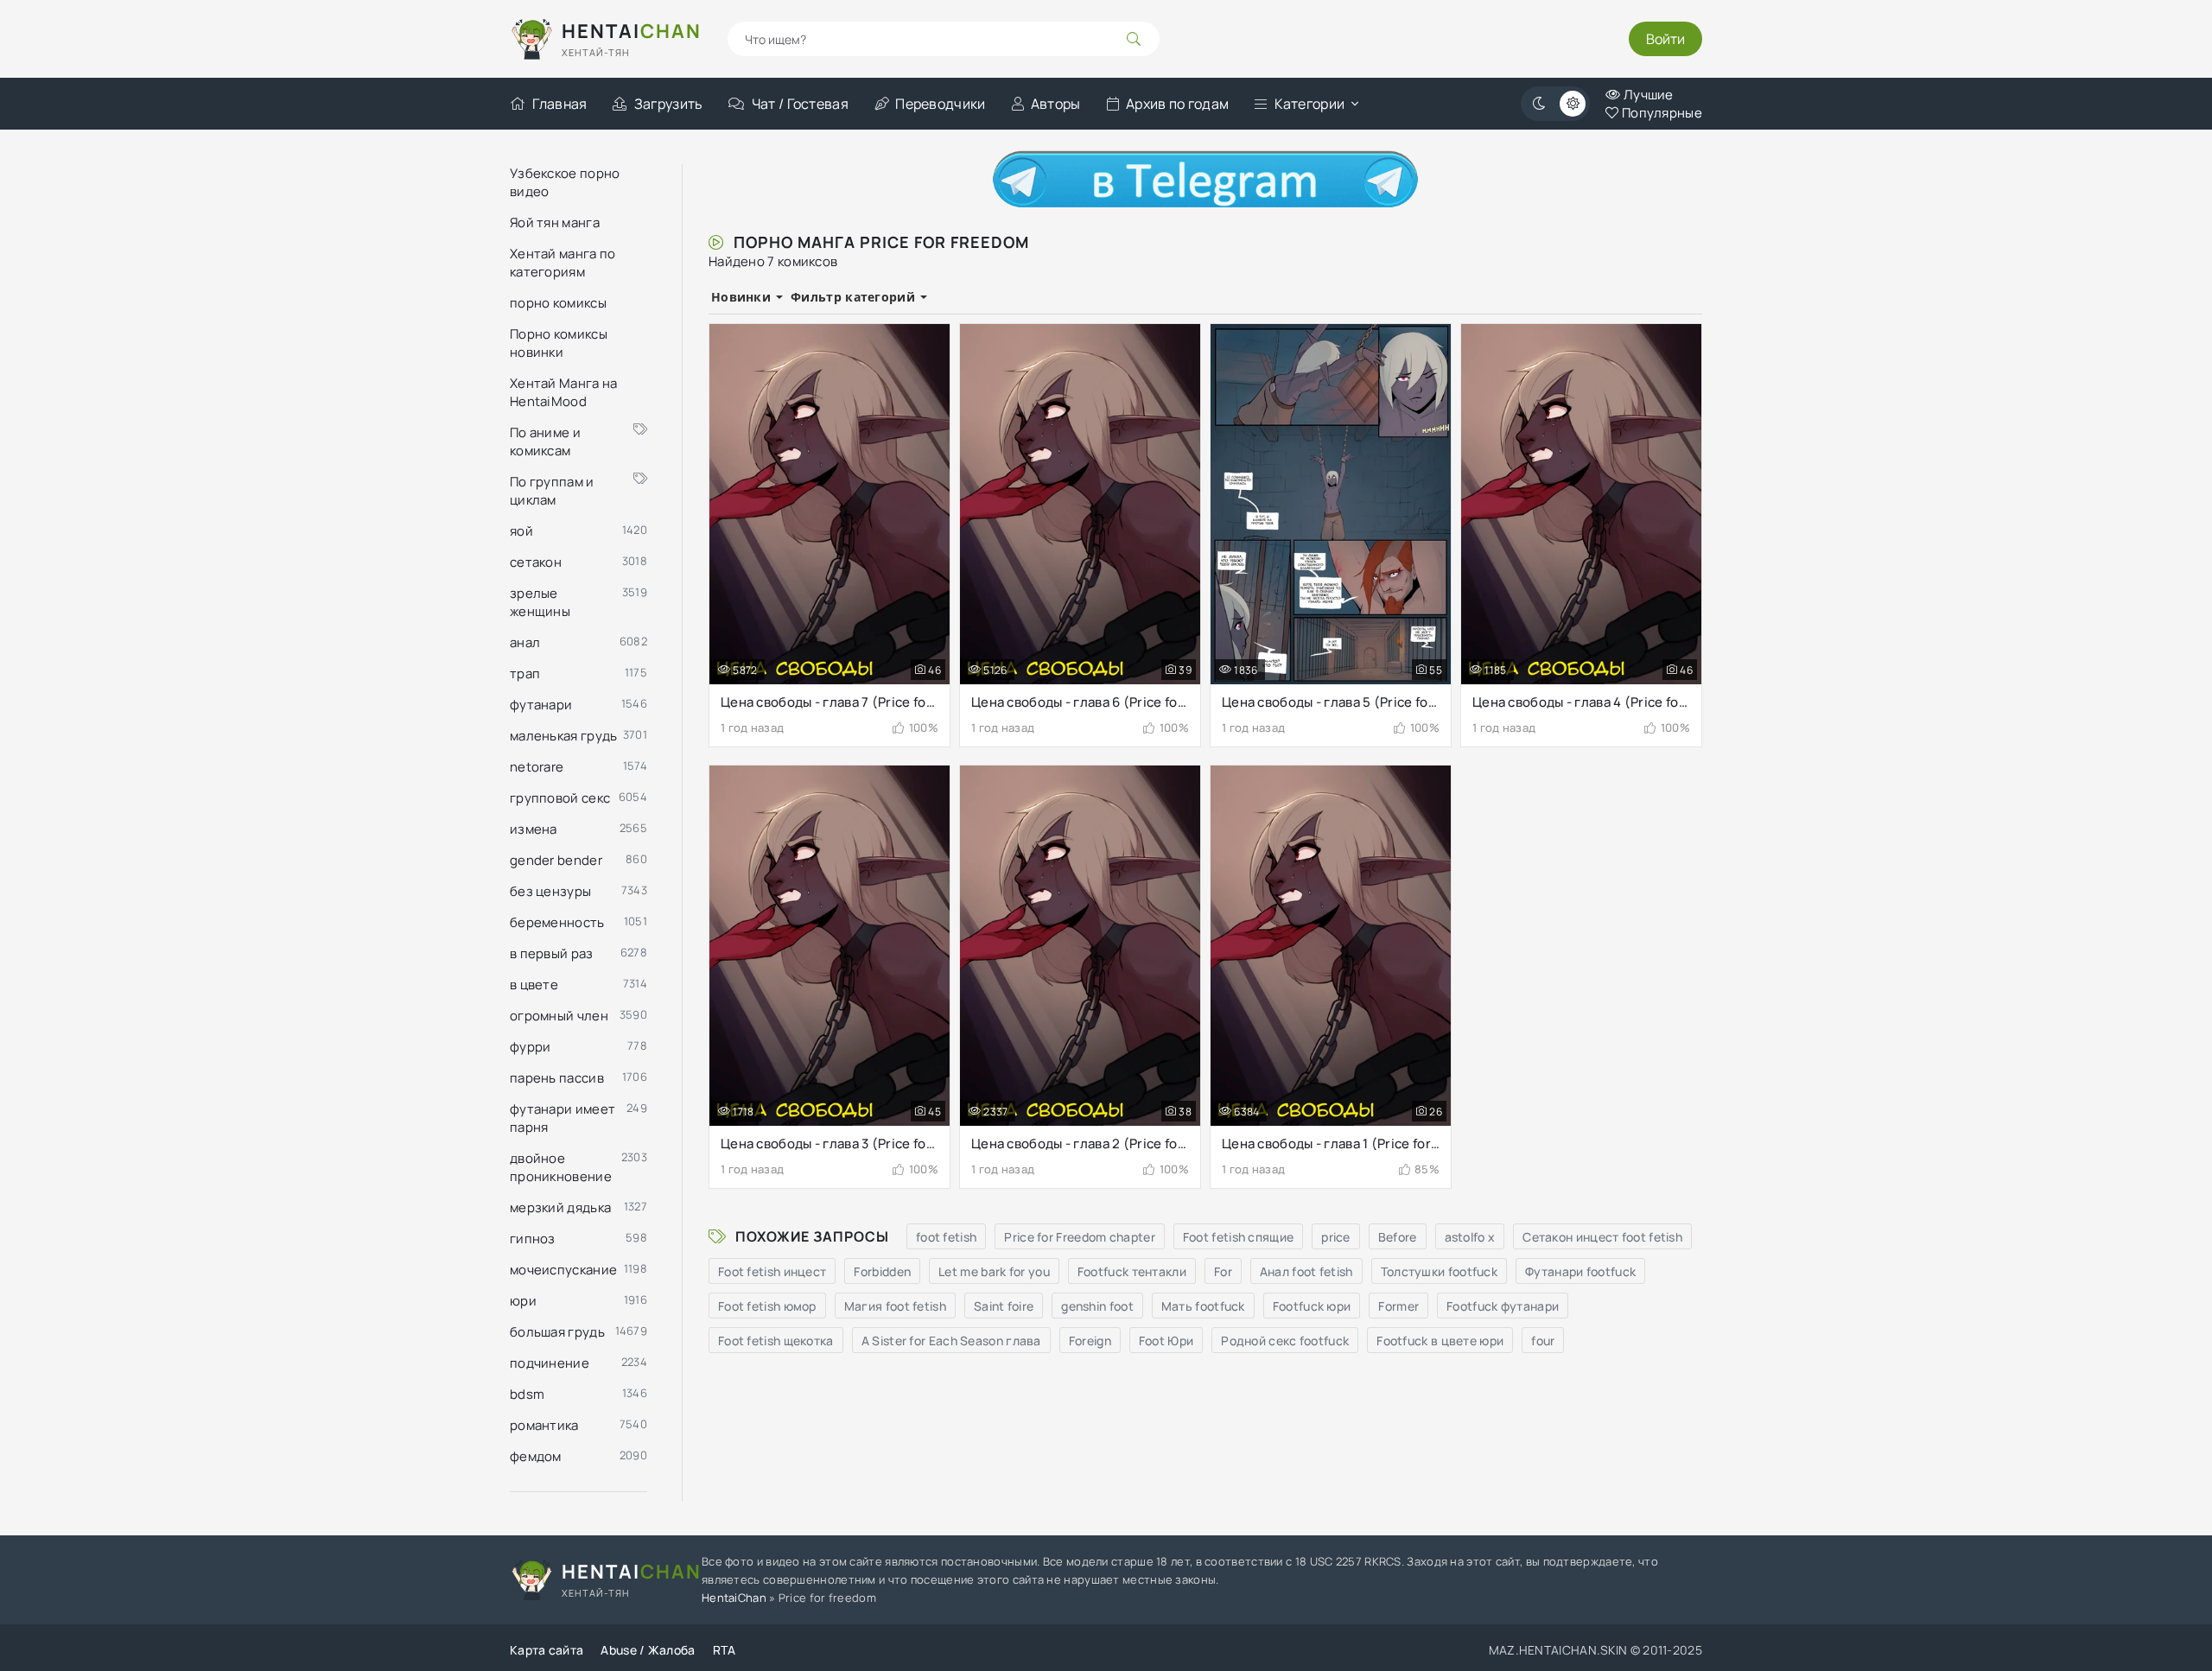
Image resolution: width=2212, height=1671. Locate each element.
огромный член (559, 1016)
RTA (725, 1650)
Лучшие (1647, 95)
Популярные (1661, 113)
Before (1398, 1237)
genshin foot (1097, 1306)
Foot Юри (1166, 1341)
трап (525, 673)
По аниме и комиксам (545, 442)
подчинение (550, 1363)
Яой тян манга (555, 222)
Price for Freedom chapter (1080, 1237)
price (1336, 1237)
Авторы (1056, 104)
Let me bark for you (994, 1271)
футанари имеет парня (563, 1118)
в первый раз (552, 953)
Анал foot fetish (1306, 1271)
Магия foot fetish (895, 1306)
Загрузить (668, 104)
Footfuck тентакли (1132, 1271)
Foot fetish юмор (767, 1306)
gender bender (556, 860)
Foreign (1090, 1341)
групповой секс (560, 798)
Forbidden (882, 1271)
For (1223, 1271)
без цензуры (550, 891)
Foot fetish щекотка (776, 1341)
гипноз (533, 1239)
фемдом (536, 1456)
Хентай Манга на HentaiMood (564, 392)
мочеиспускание (563, 1270)
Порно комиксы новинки (559, 343)
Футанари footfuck (1580, 1271)
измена (534, 829)
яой (521, 531)
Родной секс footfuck (1285, 1341)
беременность (557, 922)
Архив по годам (1177, 104)
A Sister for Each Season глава (951, 1341)
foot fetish (946, 1237)
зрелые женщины (540, 602)
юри (523, 1301)
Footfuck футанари (1503, 1306)
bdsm (527, 1394)
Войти (1665, 39)
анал (525, 642)
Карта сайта (547, 1650)
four (1543, 1341)
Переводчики (940, 104)
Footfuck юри (1312, 1306)
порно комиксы (558, 303)
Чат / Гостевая (800, 104)
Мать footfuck (1203, 1306)
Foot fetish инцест (772, 1271)
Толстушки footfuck (1439, 1271)
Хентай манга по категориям (563, 263)
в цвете (534, 985)
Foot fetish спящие (1238, 1237)
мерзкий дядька (560, 1207)
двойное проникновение (561, 1167)
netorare (537, 767)
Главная (559, 104)
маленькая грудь (564, 736)
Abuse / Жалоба (648, 1650)
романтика (544, 1425)
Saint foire (1004, 1306)
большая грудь (557, 1332)
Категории (1310, 104)
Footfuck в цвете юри (1440, 1341)
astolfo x (1470, 1237)
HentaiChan (734, 1598)
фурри (531, 1047)
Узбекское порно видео (565, 182)
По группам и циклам (552, 491)
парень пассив (557, 1078)
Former (1398, 1306)
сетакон (536, 562)
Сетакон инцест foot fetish (1602, 1237)
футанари (541, 705)
